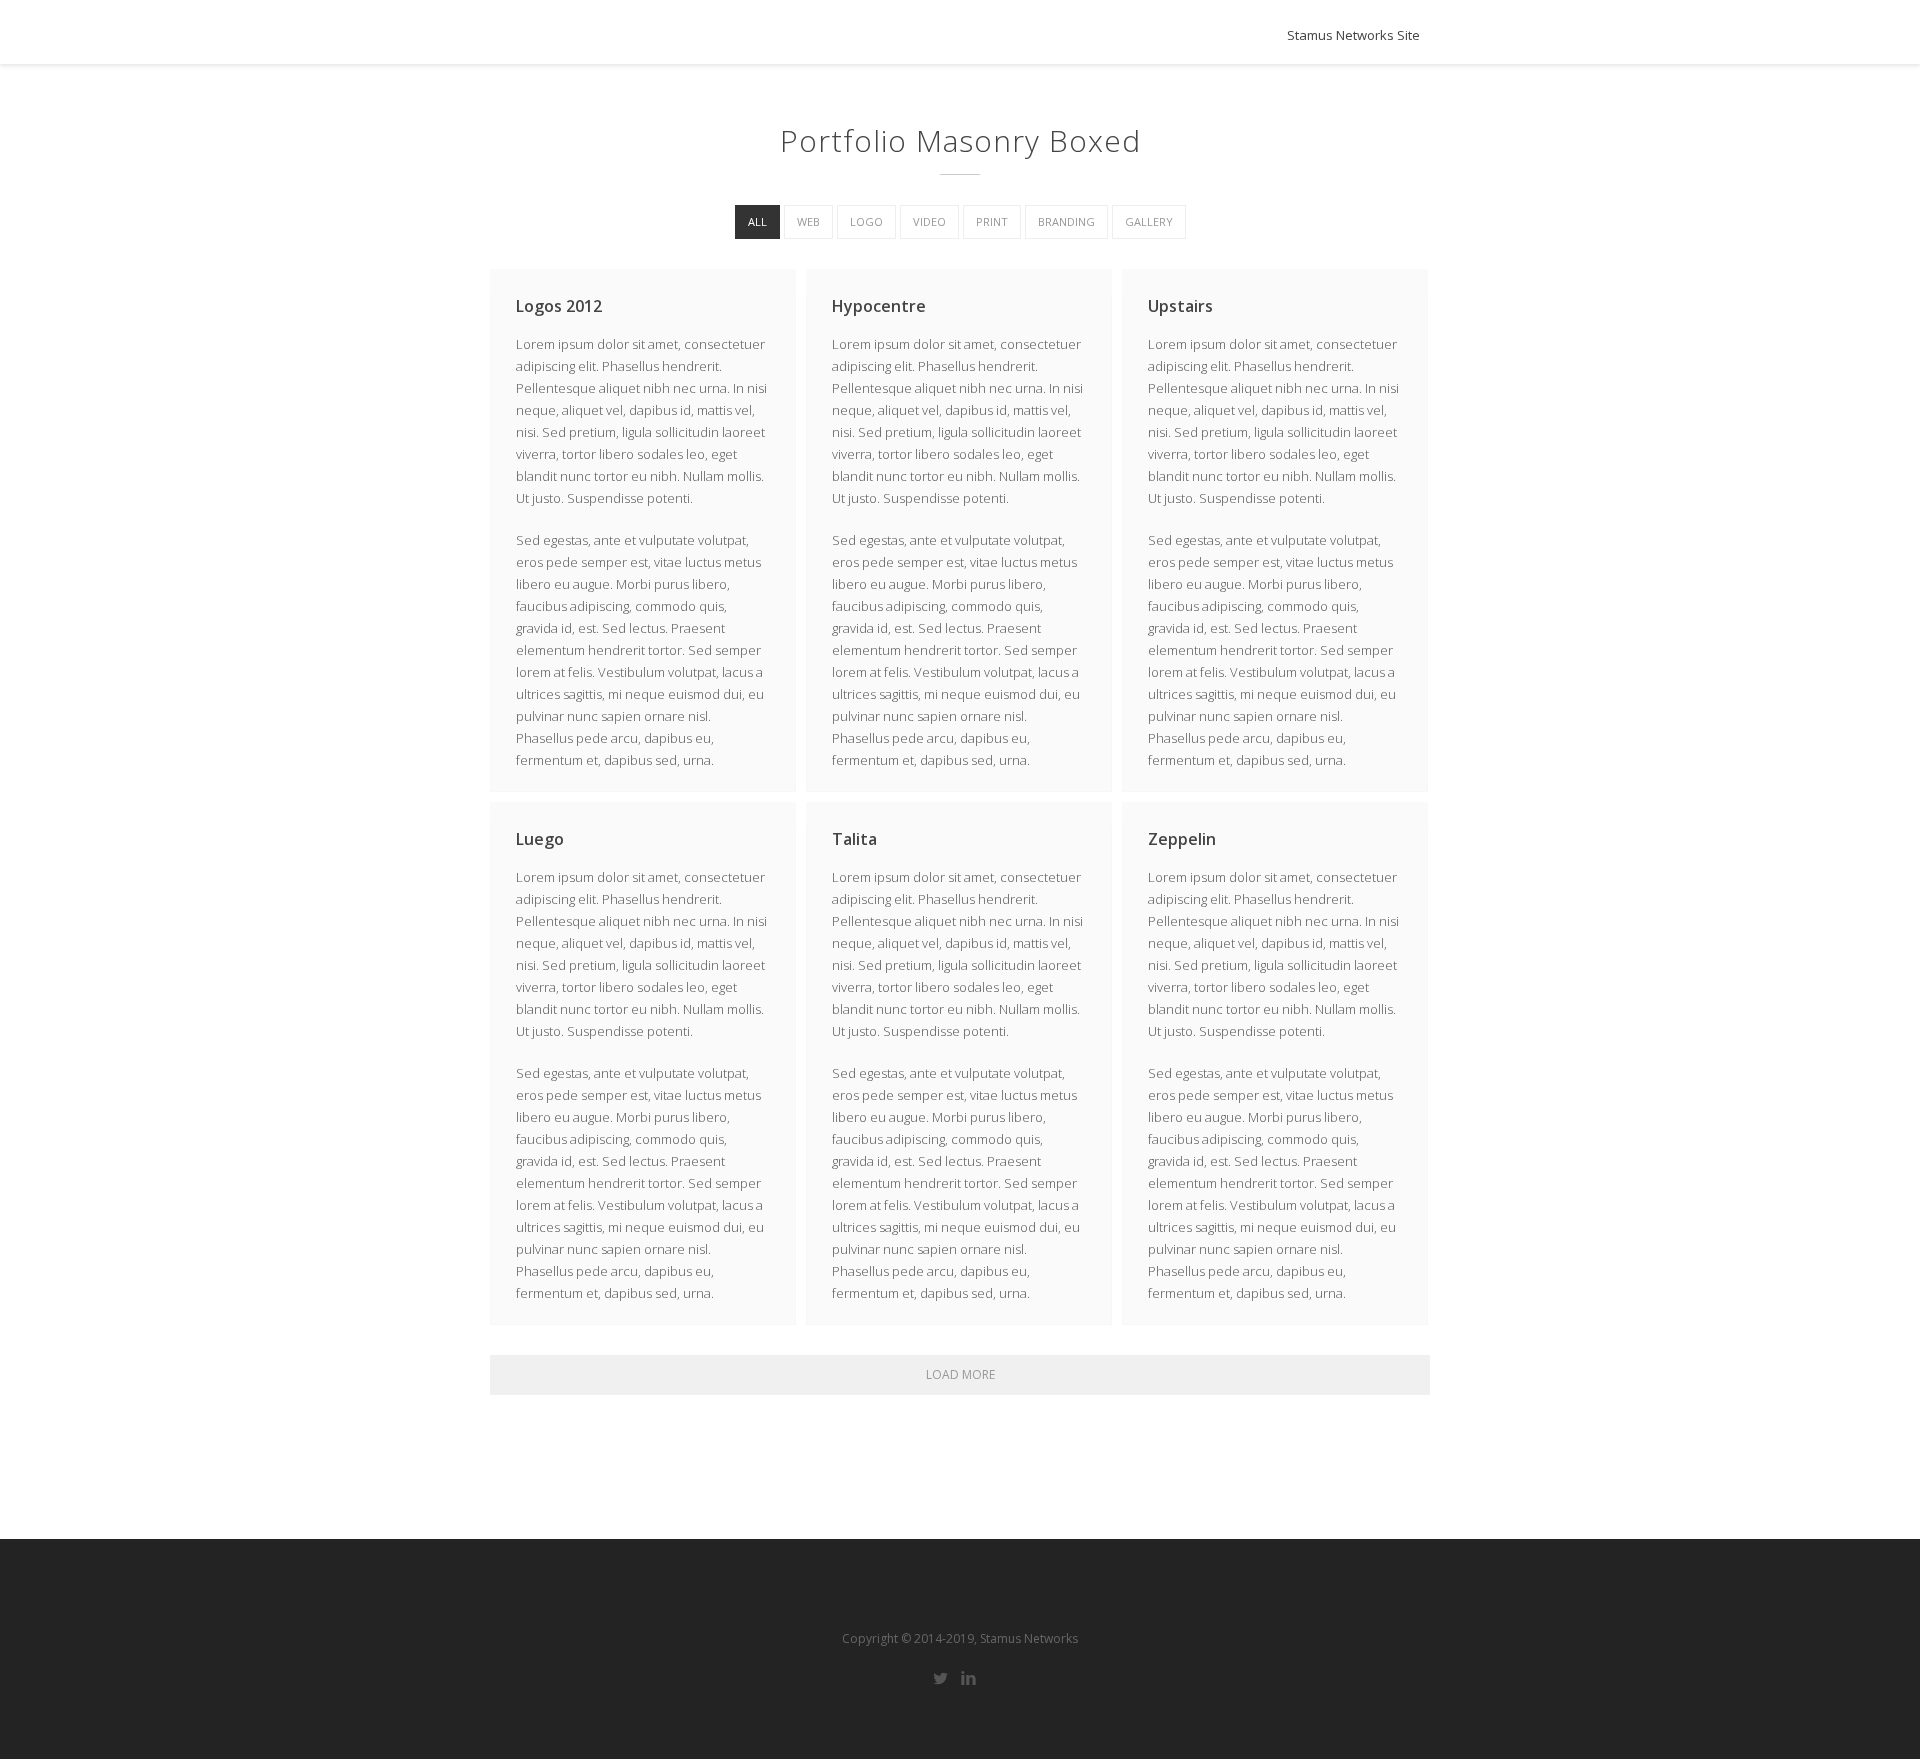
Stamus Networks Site (1353, 35)
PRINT (992, 221)
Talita (854, 839)
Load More (960, 1374)
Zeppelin (1182, 839)
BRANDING (1066, 221)
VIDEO (929, 221)
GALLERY (1149, 221)
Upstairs (1180, 306)
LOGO (866, 221)
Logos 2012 (559, 306)
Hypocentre (879, 306)
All (757, 221)
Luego (540, 839)
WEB (808, 221)
